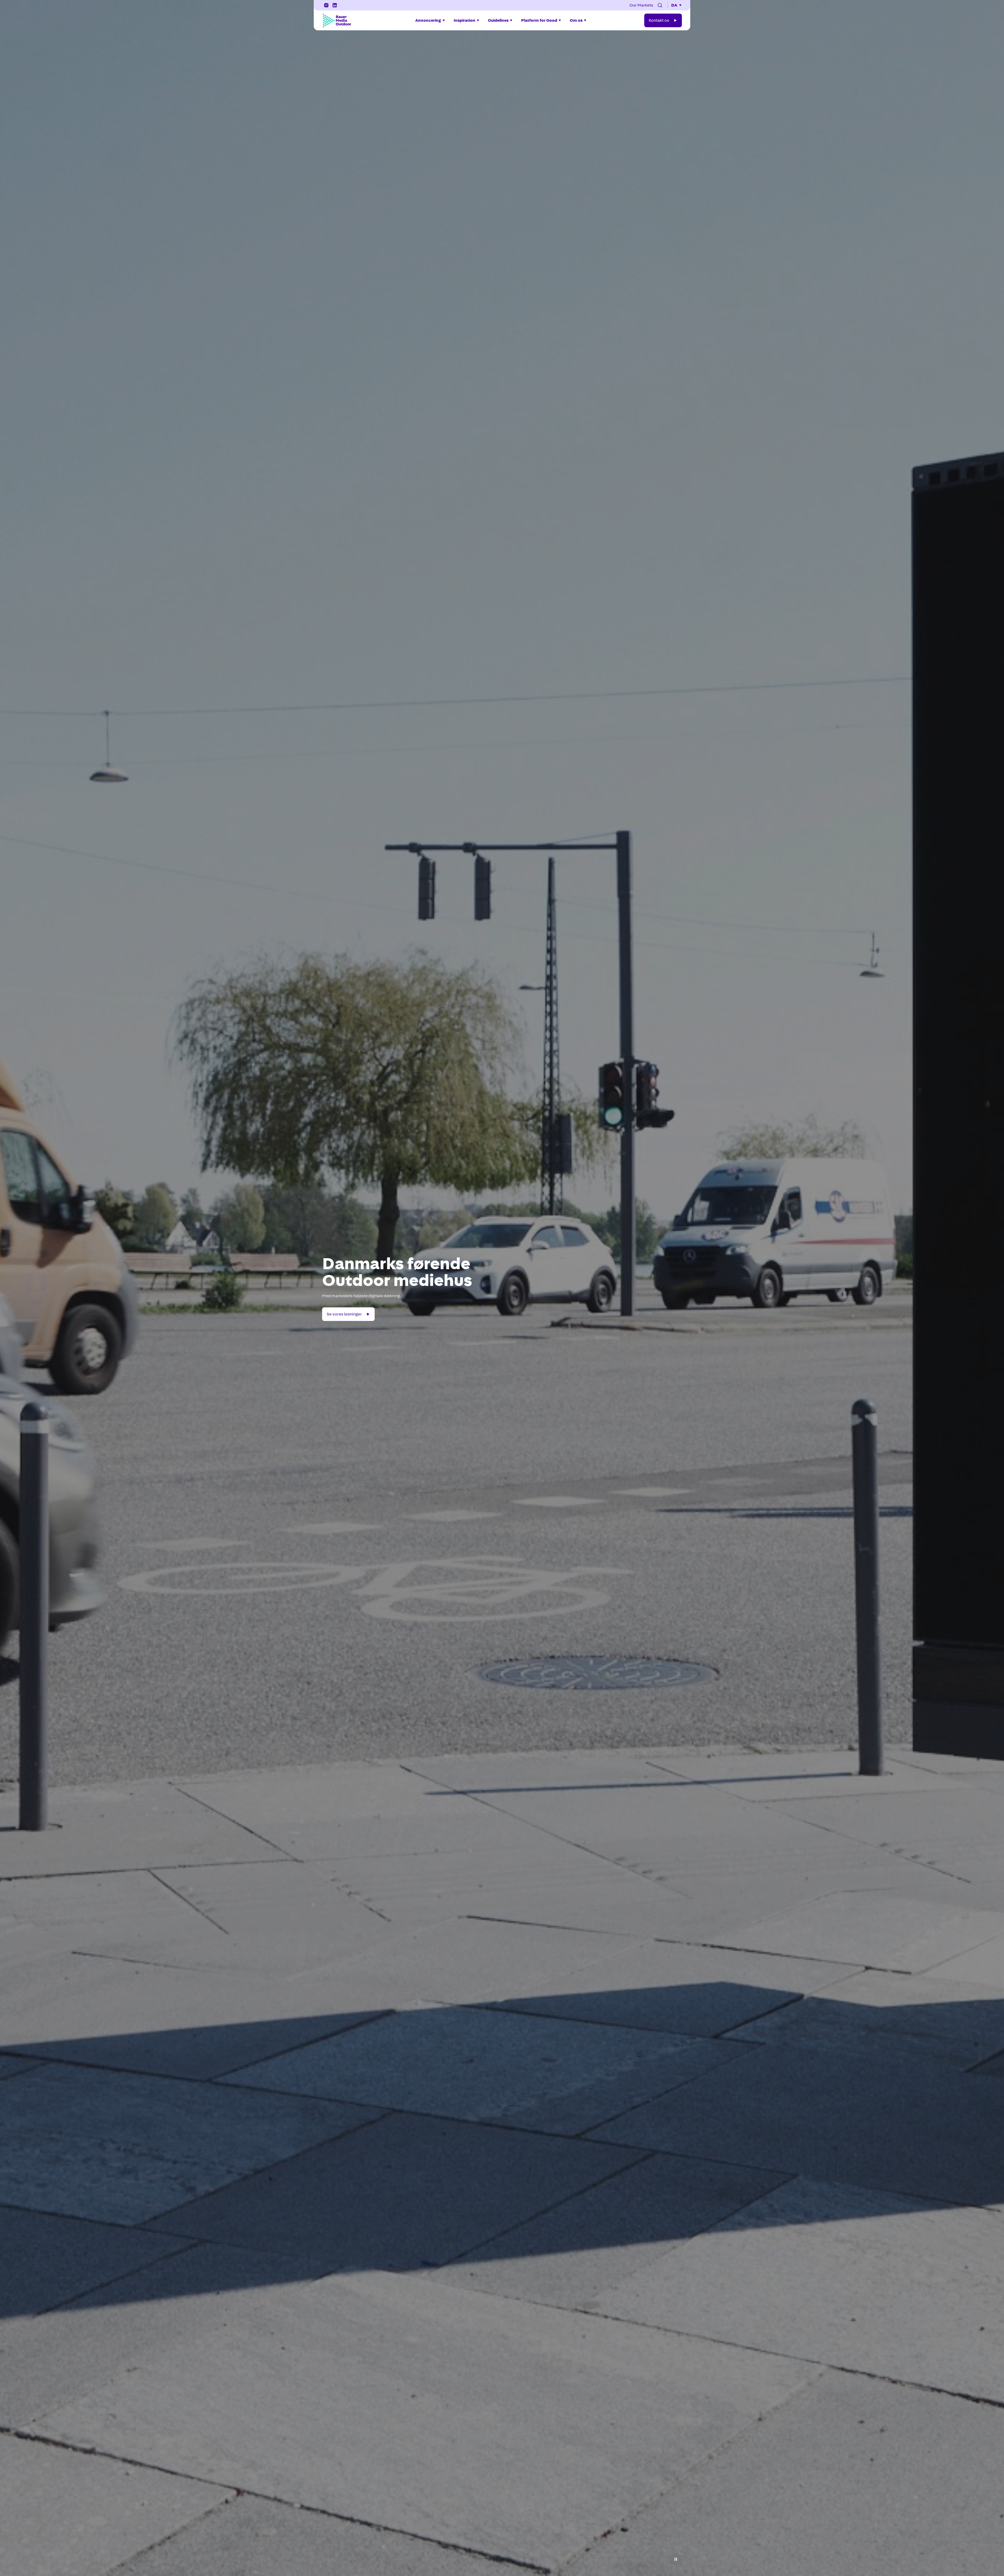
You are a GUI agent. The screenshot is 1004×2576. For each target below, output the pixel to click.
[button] (660, 5)
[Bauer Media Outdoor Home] (337, 20)
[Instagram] (326, 5)
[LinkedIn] (335, 5)
